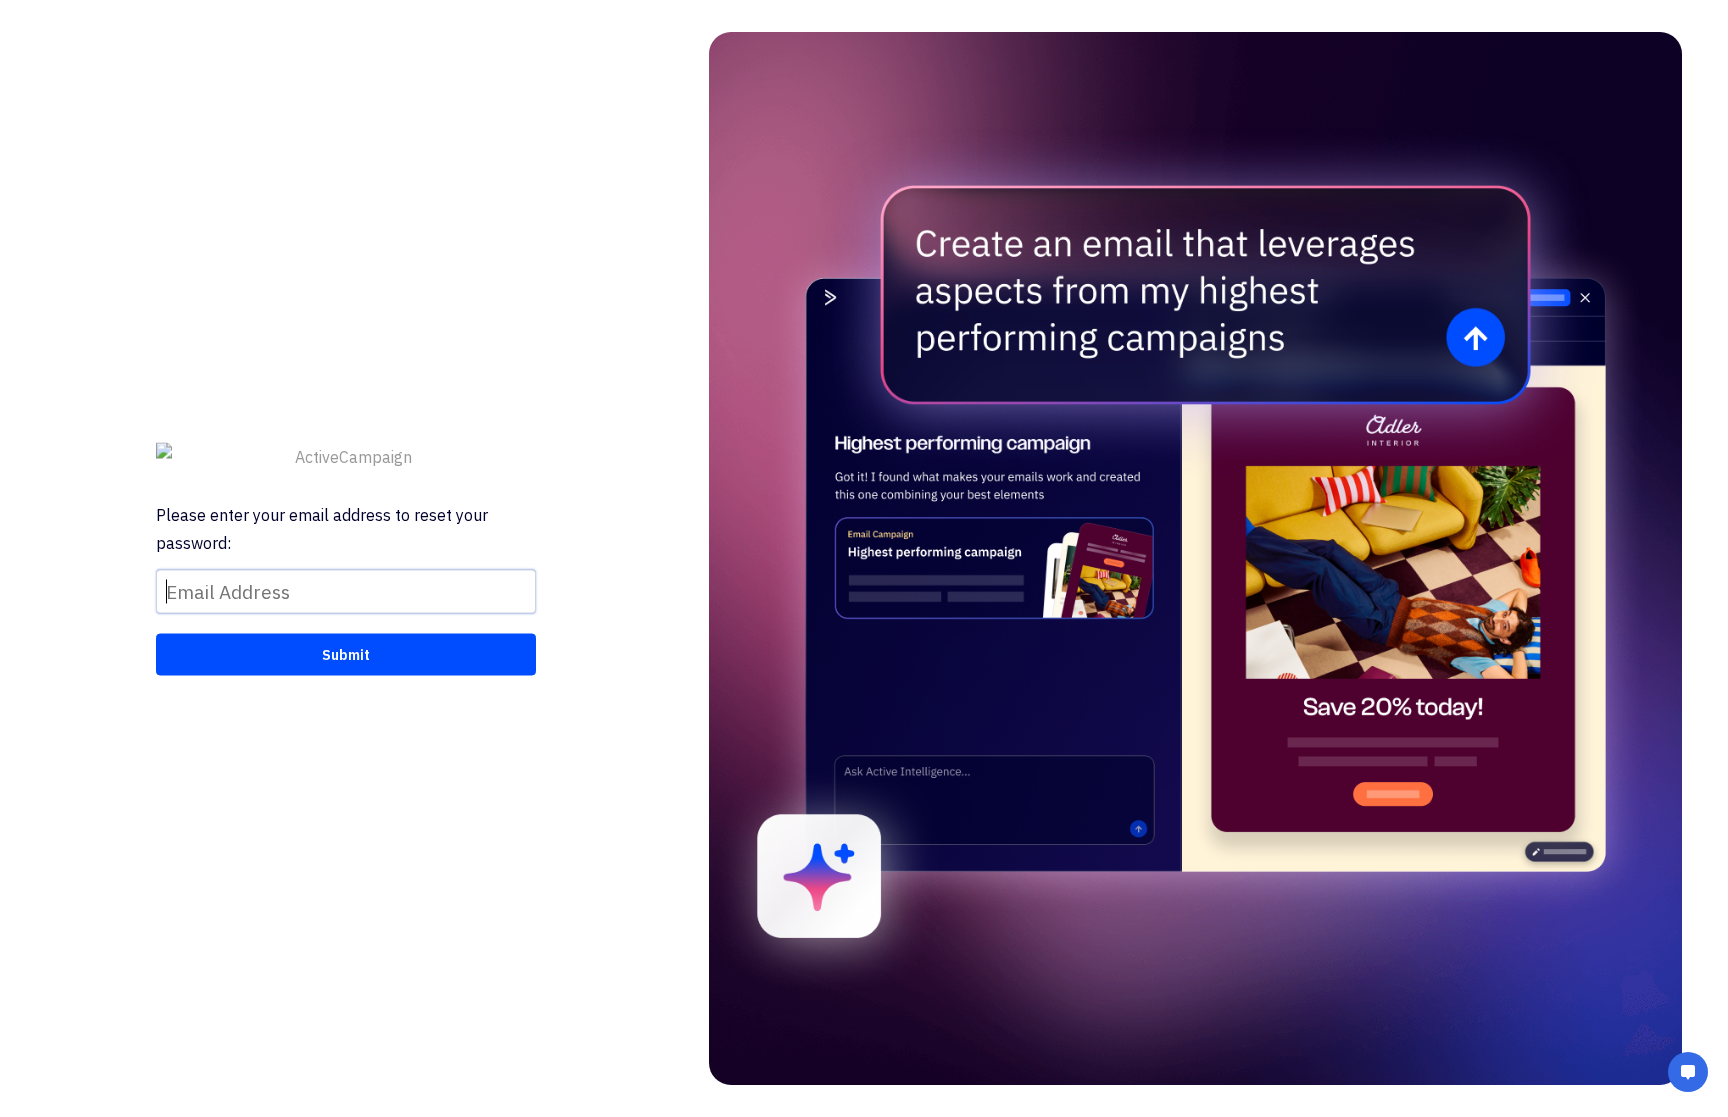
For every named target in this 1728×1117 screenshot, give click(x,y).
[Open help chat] (1688, 1074)
